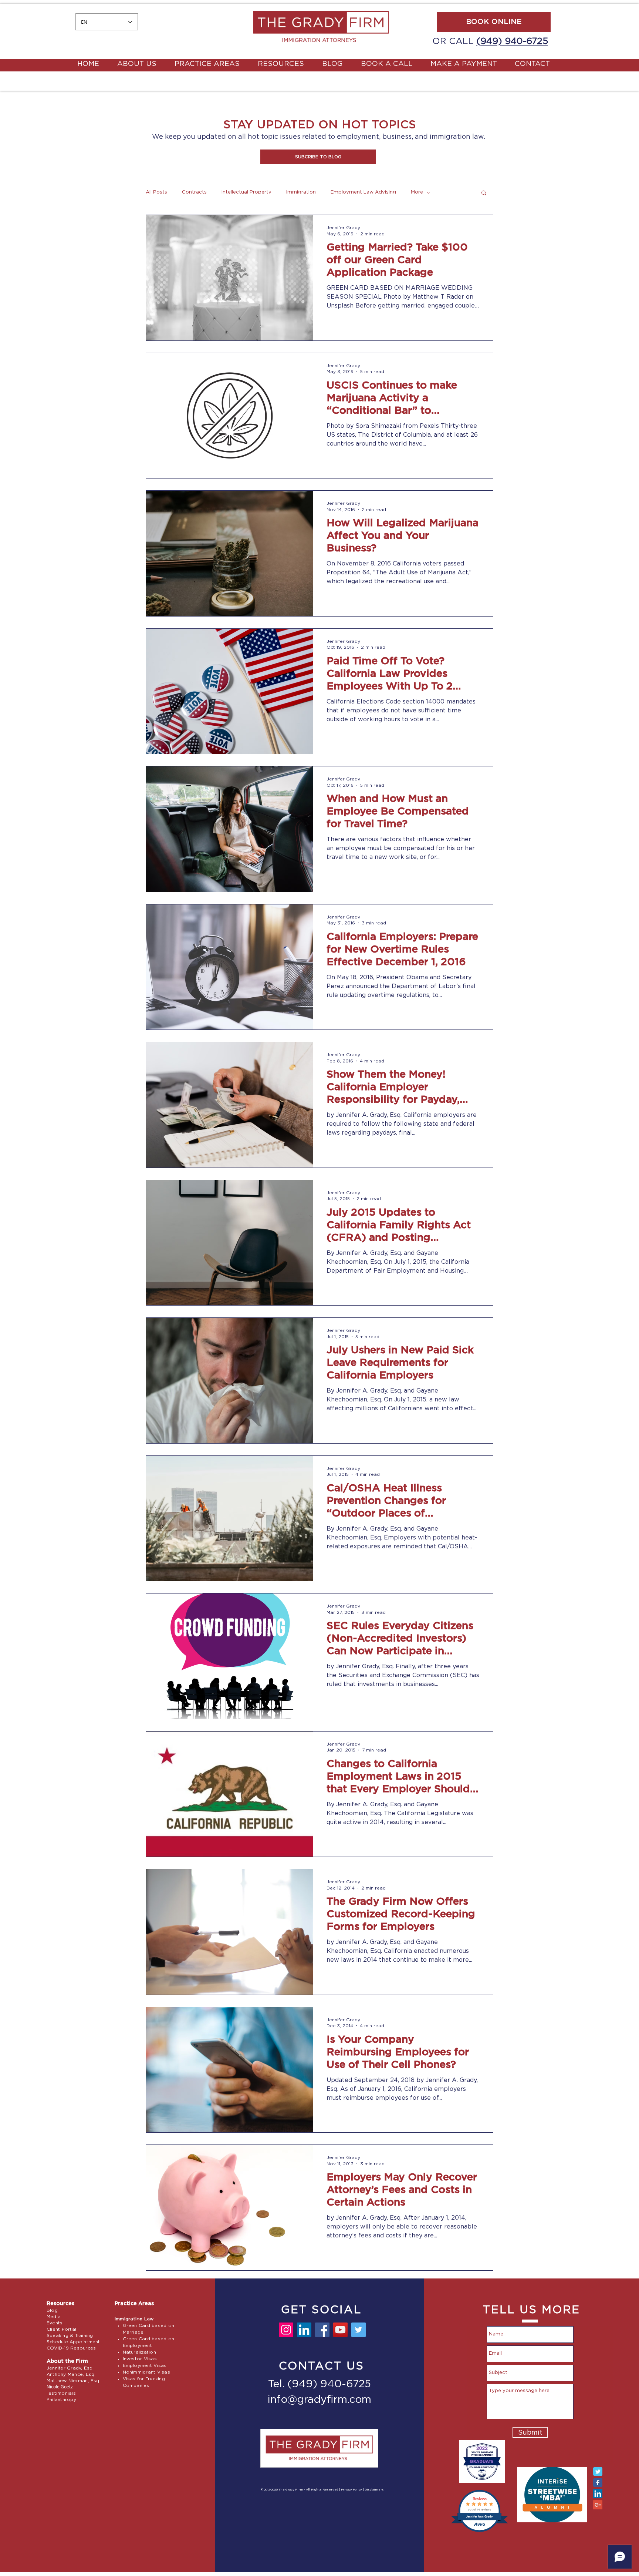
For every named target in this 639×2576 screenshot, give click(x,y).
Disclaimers (374, 2490)
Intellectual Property (246, 192)
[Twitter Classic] (598, 2471)
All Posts (156, 192)
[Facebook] (322, 2330)
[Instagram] (286, 2330)
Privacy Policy (351, 2490)
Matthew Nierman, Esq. (74, 2381)
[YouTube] (340, 2330)
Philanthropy (61, 2399)
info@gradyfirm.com (319, 2400)
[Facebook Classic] (598, 2483)
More (417, 192)
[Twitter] (359, 2330)
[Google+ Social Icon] (598, 2505)
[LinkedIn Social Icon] (598, 2494)
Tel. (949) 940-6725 (319, 2384)
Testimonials (61, 2393)
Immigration (301, 192)
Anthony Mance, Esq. (71, 2374)
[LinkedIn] (304, 2330)
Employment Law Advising (363, 192)
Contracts (194, 192)
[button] (318, 157)
